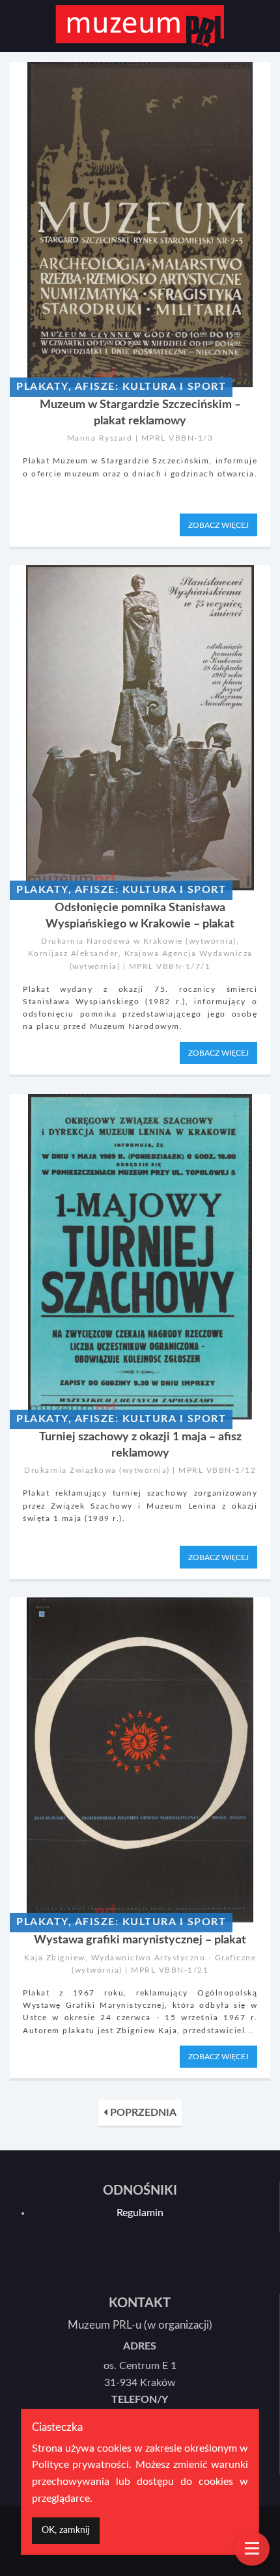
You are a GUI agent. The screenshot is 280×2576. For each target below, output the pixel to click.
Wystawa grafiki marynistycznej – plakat (140, 1940)
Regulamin (140, 2213)
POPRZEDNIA (142, 2113)
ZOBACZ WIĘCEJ (218, 525)
